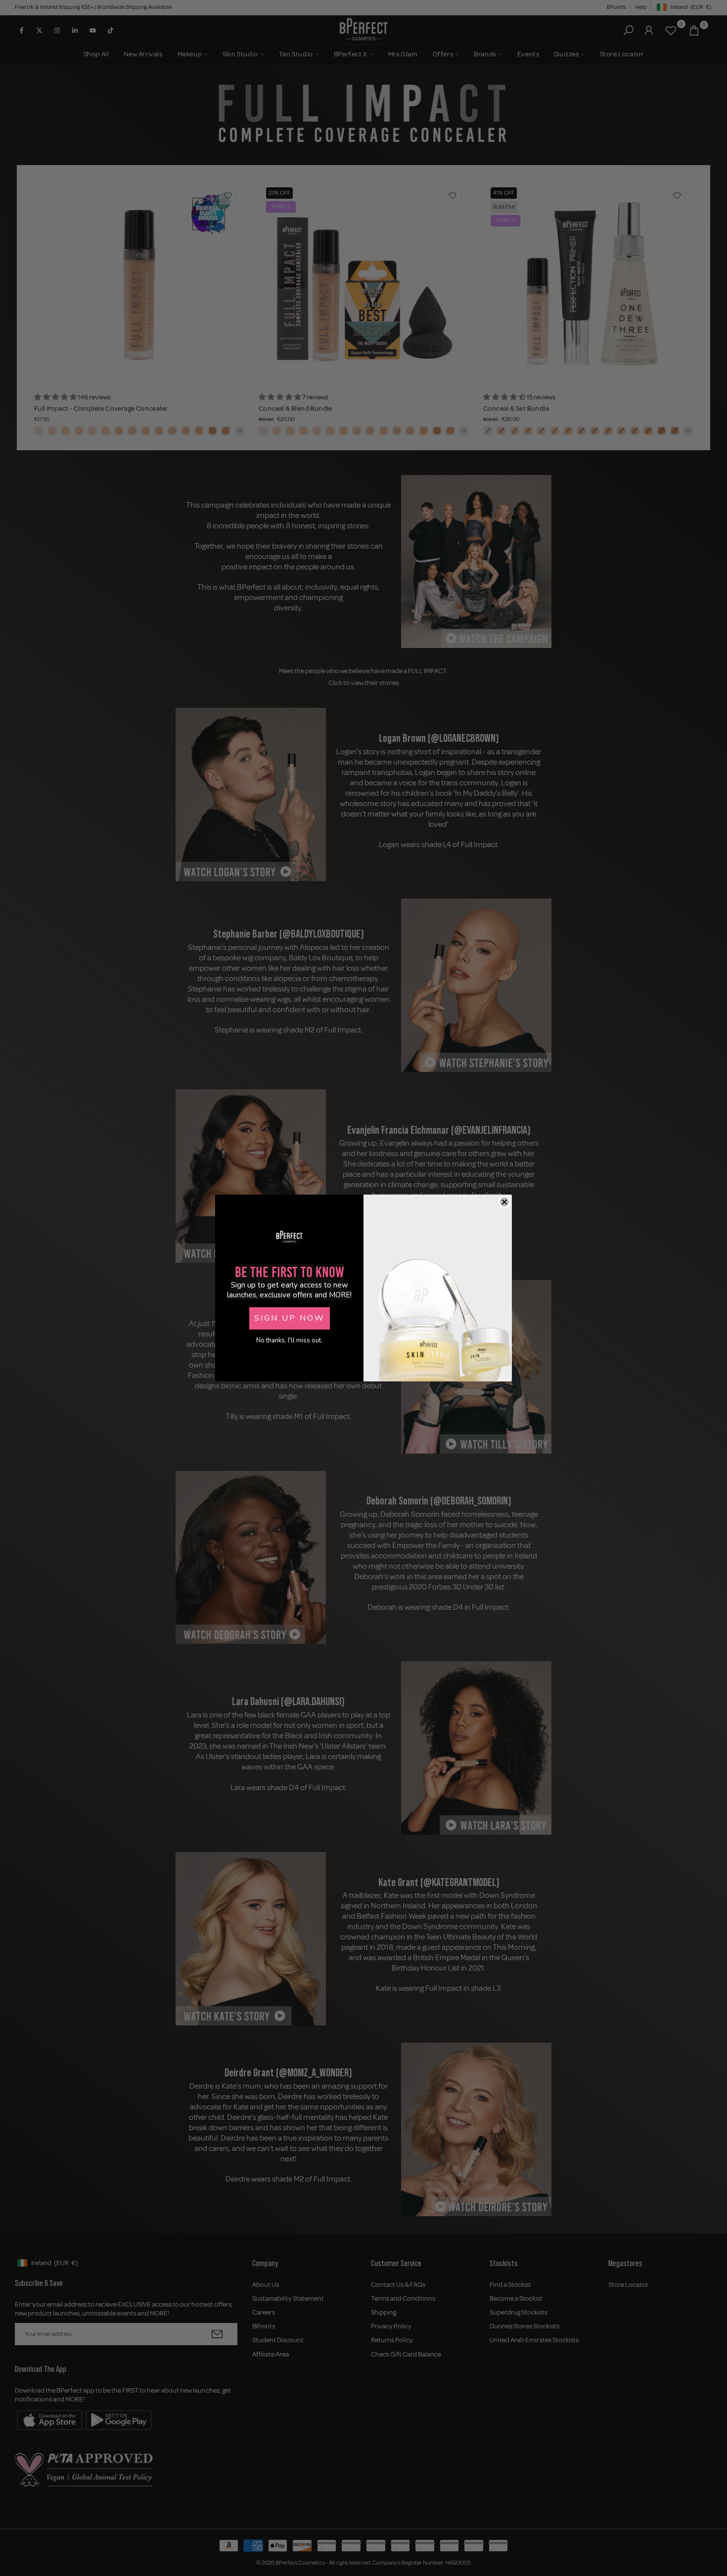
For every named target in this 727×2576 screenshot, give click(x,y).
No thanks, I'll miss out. (289, 1340)
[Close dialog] (504, 1202)
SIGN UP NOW (290, 1318)
